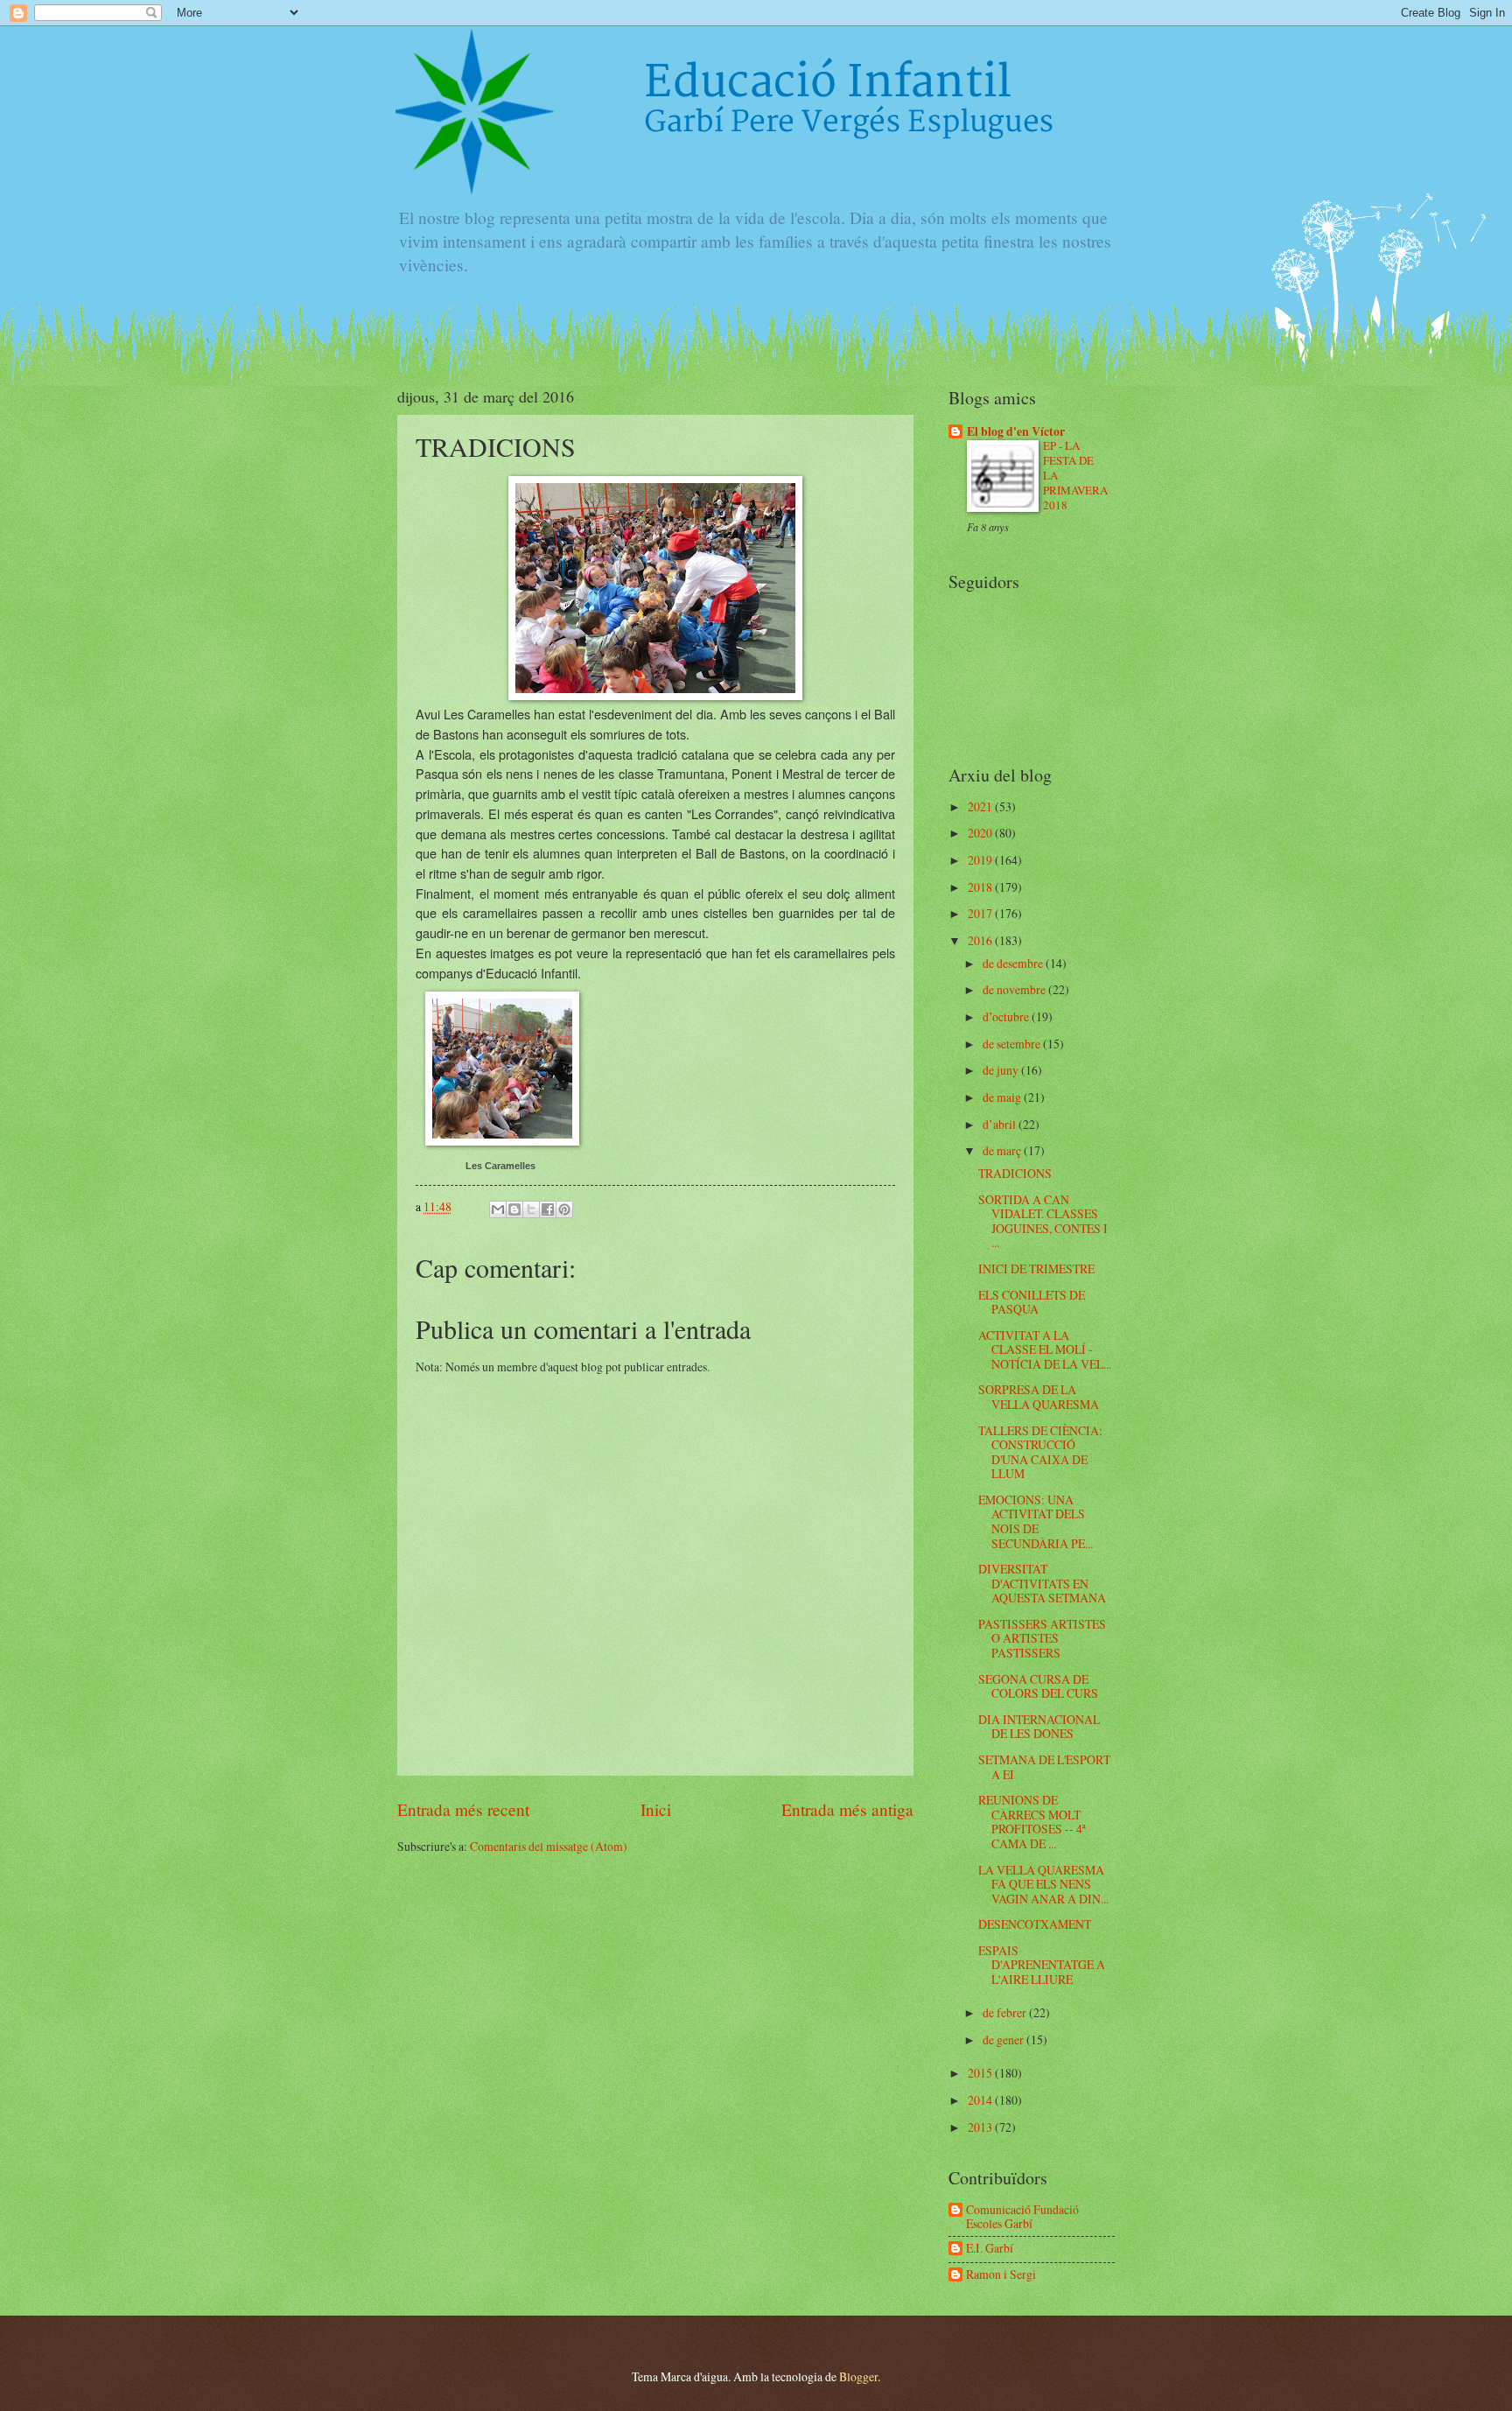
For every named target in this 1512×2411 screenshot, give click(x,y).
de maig (1003, 1097)
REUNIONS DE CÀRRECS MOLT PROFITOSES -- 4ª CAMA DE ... (1032, 1822)
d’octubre (1007, 1016)
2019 (981, 860)
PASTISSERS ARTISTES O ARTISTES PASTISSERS (1042, 1638)
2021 (981, 806)
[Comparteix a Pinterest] (564, 1209)
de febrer (1006, 2012)
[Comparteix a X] (531, 1209)
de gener (1004, 2040)
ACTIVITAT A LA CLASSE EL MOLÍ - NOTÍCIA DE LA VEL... (1045, 1349)
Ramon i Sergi (1001, 2275)
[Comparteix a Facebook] (548, 1209)
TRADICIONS (1015, 1173)
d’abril (1001, 1124)
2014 (981, 2100)
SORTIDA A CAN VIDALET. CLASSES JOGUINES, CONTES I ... (1043, 1221)
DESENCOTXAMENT (1035, 1924)
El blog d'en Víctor (1016, 431)
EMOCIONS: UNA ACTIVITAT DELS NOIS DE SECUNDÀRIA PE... (1036, 1521)
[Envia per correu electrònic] (498, 1209)
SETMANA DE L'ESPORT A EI (1044, 1767)
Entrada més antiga (847, 1809)
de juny (1002, 1070)
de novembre (1015, 989)
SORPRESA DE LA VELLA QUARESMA (1039, 1397)
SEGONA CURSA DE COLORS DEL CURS (1038, 1686)
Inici (656, 1809)
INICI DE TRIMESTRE (1036, 1269)
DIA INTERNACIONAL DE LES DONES (1039, 1727)
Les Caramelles (500, 1166)
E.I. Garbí (990, 2249)
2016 (981, 940)
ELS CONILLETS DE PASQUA (1032, 1302)
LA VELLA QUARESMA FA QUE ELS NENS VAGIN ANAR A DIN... (1043, 1884)
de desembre (1014, 963)
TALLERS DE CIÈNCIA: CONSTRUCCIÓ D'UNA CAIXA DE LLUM (1040, 1452)
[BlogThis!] (514, 1209)
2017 (981, 913)
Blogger (858, 2376)
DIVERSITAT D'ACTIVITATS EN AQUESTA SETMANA (1042, 1583)
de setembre (1013, 1044)
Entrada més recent (463, 1809)
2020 (981, 833)
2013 (981, 2127)
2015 (981, 2073)
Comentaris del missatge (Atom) (549, 1846)
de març (1003, 1150)
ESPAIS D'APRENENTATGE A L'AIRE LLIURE (1042, 1965)
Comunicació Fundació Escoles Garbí (1022, 2217)
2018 (981, 887)
